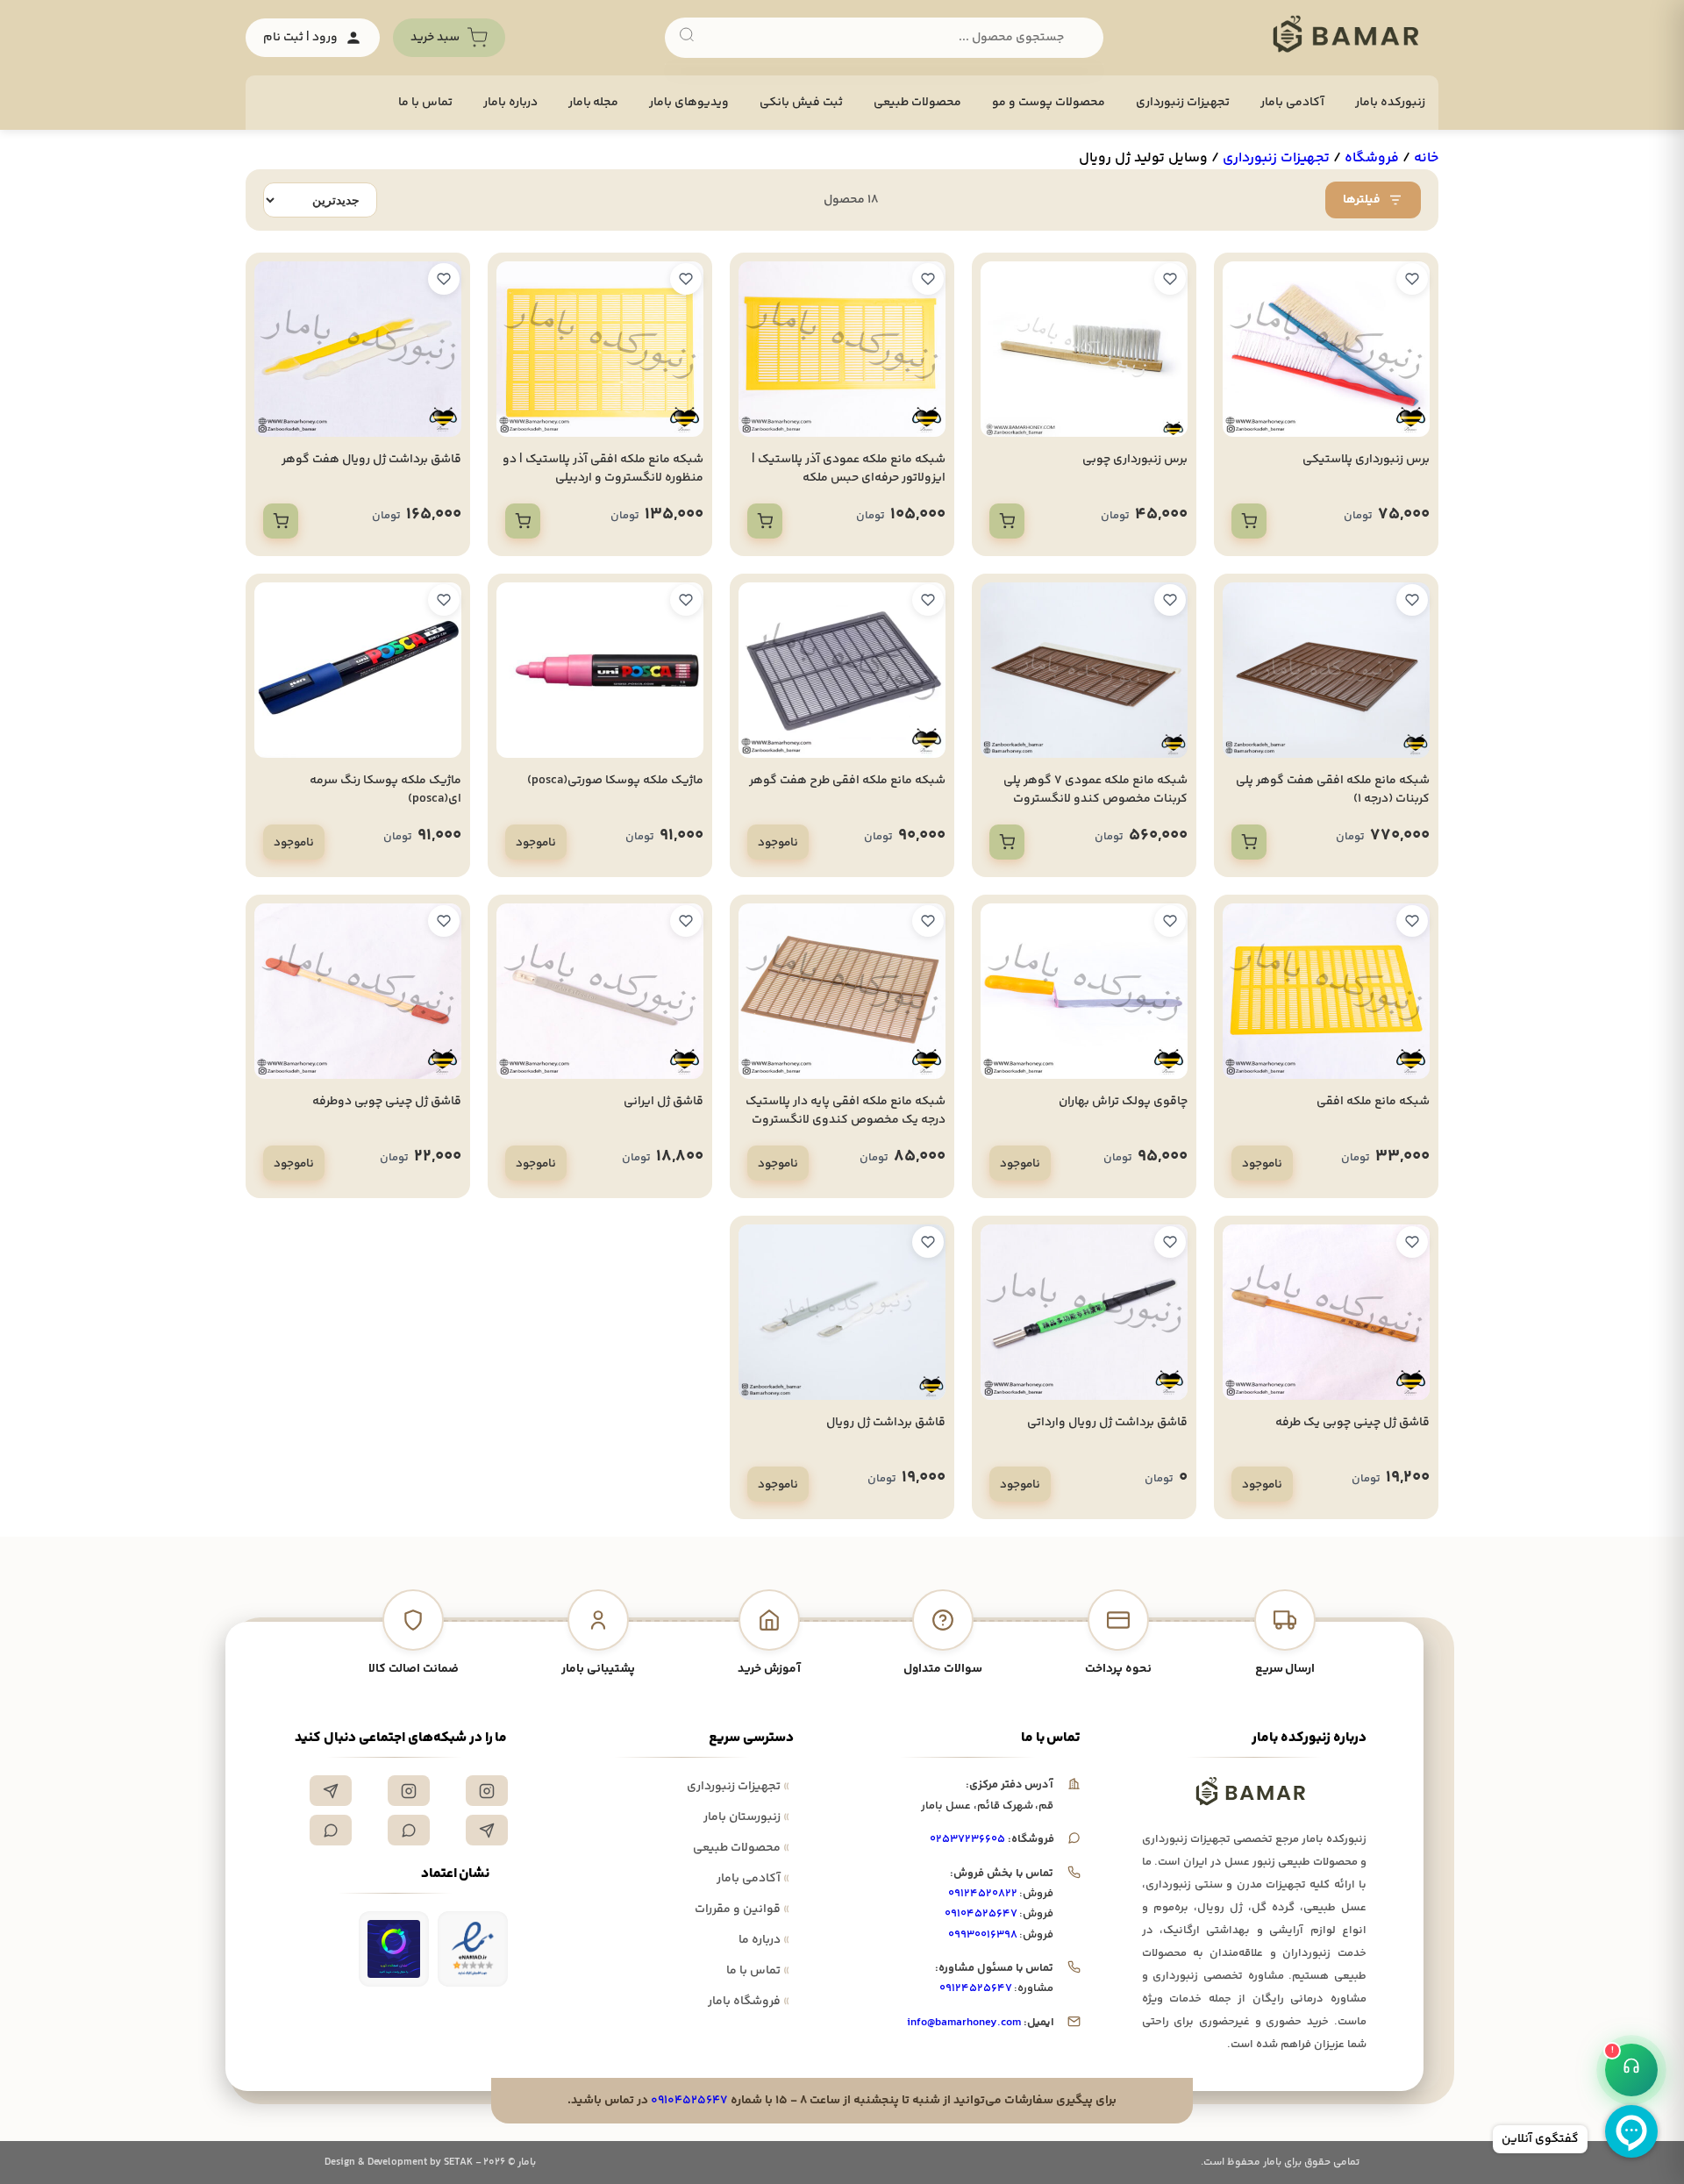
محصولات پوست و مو (1049, 103)
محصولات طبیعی (917, 103)
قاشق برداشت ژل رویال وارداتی (1107, 1423)
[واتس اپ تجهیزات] (409, 1830)
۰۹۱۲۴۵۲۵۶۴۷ (976, 1988)
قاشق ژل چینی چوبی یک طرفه (1352, 1423)
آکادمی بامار (1292, 103)
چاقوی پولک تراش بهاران (1123, 1102)
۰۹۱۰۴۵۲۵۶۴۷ (981, 1914)
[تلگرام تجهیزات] (331, 1791)
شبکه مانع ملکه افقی (1373, 1102)
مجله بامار (594, 103)
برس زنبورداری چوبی (1135, 460)
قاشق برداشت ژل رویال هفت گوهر (371, 460)
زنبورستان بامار (746, 1817)
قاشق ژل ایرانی (664, 1102)
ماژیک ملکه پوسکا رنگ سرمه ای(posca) (385, 790)
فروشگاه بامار (749, 2002)
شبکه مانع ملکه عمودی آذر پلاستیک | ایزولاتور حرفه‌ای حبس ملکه (849, 469)
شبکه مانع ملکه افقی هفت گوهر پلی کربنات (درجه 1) (1333, 790)
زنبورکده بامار (1390, 103)
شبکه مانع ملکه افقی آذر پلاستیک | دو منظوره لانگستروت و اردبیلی (603, 469)
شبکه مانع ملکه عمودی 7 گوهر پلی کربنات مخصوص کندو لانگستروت (1095, 790)
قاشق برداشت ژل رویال (886, 1423)
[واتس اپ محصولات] (331, 1830)
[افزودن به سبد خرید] (1249, 521)
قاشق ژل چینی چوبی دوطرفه (387, 1102)
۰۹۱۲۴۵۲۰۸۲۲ (983, 1894)
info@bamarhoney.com (963, 2023)
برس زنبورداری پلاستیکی (1366, 460)
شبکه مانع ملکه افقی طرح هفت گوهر (847, 781)
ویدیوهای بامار (689, 103)
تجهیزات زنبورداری (738, 1787)
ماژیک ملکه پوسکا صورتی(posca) (615, 781)
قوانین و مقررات (742, 1909)
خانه (1426, 158)
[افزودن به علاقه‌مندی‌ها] (1412, 279)
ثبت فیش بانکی (801, 103)
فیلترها (1362, 200)
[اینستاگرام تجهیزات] (487, 1791)
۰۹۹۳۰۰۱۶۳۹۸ (983, 1935)
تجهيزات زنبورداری (1183, 103)
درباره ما (764, 1940)
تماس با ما (425, 103)
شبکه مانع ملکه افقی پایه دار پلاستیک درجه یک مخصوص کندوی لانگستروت (846, 1111)
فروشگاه (1372, 158)
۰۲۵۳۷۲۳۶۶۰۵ (967, 1839)
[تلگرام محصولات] (487, 1830)
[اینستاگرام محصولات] (409, 1791)
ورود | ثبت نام (300, 38)
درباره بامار (510, 103)
